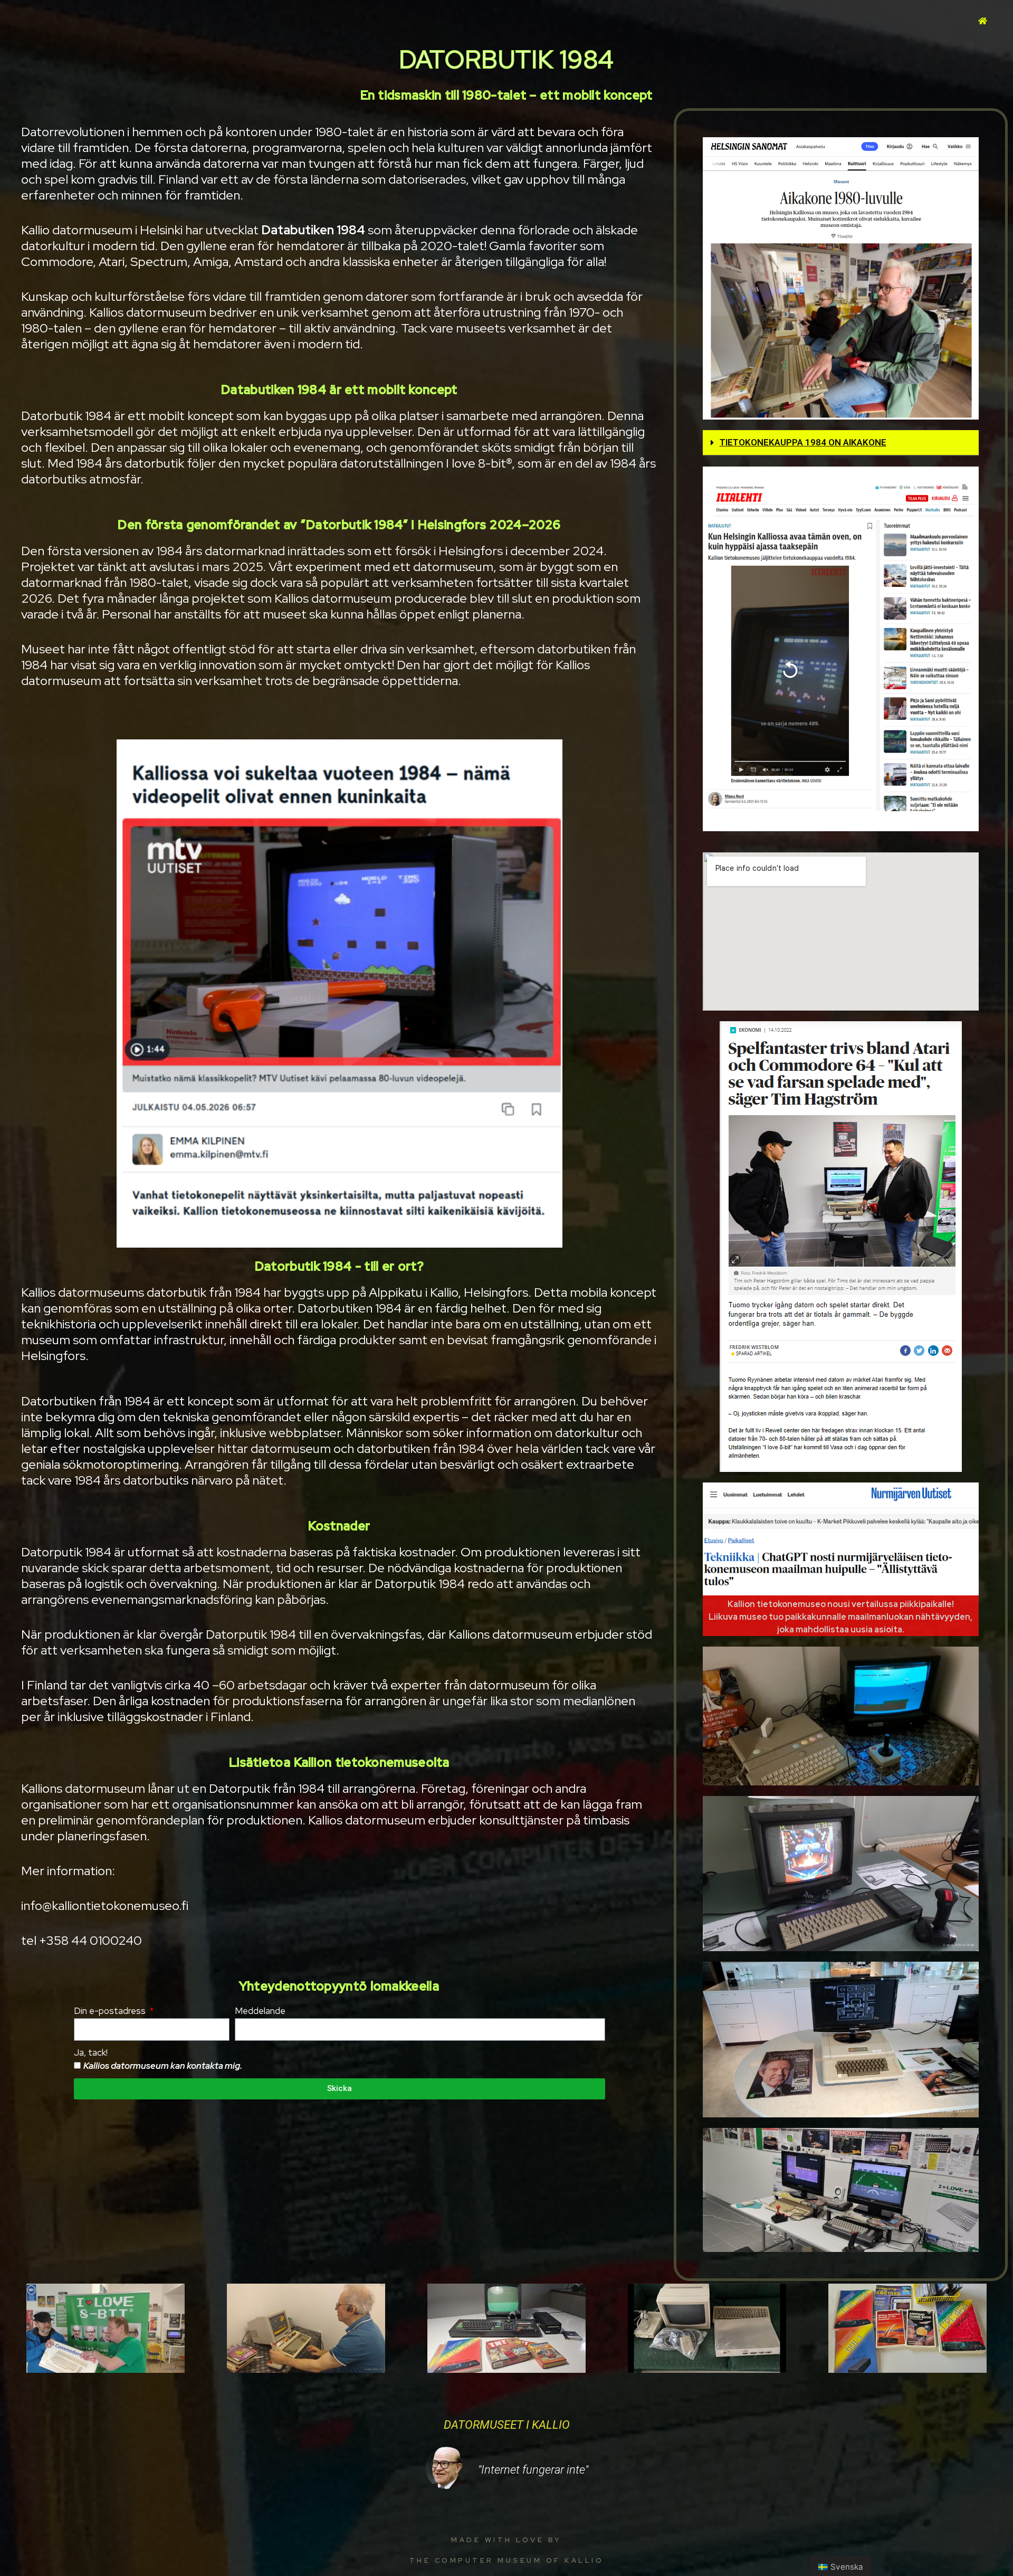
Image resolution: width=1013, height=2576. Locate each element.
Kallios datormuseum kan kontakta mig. (163, 2066)
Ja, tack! (91, 2052)
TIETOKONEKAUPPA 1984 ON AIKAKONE (803, 442)
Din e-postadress (111, 2011)
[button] (841, 443)
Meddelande (260, 2011)
